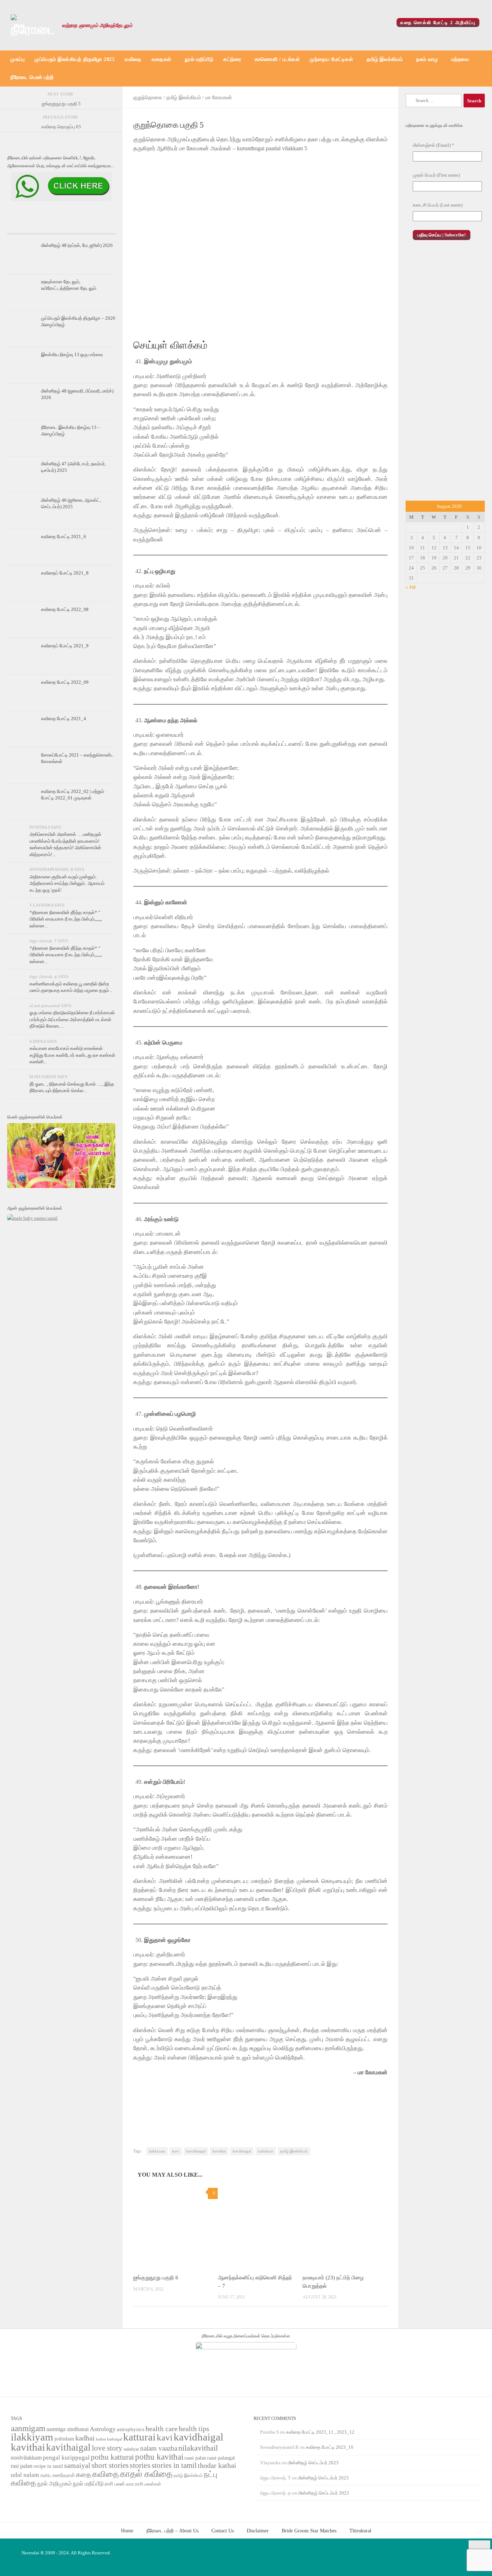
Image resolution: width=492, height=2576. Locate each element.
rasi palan (22, 2466)
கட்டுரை (232, 59)
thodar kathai (217, 2466)
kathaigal (115, 2439)
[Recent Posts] (25, 227)
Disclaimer (258, 2531)
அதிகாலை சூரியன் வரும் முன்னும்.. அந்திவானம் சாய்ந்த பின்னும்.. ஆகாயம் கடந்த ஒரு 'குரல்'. (67, 883)
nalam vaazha (159, 2448)
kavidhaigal (196, 2151)
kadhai (85, 2438)
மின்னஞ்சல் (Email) (433, 145)
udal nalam (25, 2475)
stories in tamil (174, 2465)
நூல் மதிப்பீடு (199, 59)
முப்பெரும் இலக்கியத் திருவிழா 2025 (75, 59)
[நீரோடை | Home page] (33, 25)
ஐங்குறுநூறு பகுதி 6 (156, 2278)
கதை (84, 2475)
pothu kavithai (159, 2457)
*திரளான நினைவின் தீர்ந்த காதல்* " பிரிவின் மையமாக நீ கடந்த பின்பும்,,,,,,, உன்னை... (66, 919)
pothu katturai (112, 2457)
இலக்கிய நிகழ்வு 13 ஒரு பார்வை (72, 354)
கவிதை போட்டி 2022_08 (65, 609)
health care (162, 2429)
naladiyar (266, 2151)
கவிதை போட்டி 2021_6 (64, 537)
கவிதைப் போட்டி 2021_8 (65, 573)
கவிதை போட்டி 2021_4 (64, 719)
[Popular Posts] (61, 227)
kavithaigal (242, 2151)
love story (107, 2448)
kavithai (219, 2151)
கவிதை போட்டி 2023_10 (330, 2447)
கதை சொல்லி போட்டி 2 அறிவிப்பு (438, 23)
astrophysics (131, 2429)
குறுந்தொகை (148, 97)
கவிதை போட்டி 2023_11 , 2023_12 (320, 2432)
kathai (101, 2439)
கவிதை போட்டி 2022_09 (65, 682)
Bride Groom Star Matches (309, 2531)
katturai (139, 2437)
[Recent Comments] (97, 227)
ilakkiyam (157, 2151)
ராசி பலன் (115, 2484)
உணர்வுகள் (64, 2475)
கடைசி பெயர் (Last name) (438, 205)
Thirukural (360, 2531)
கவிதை (133, 59)
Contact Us (223, 2531)
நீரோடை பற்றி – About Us (172, 2531)
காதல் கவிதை (146, 2474)
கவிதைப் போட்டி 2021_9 (65, 646)
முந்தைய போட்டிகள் (331, 59)
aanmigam (28, 2428)
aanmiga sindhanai (68, 2429)
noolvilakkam (26, 2458)
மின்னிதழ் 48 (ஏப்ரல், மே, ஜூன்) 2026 (77, 245)
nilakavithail (198, 2448)
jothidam (64, 2438)
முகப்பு (17, 59)
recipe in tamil (48, 2466)
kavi (176, 2151)
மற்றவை (460, 59)
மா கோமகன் (219, 97)
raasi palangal (221, 2458)
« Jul (411, 587)
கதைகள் (162, 59)
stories (140, 2465)
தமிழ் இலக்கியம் (385, 59)
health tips (194, 2429)
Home (127, 2531)
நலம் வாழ (427, 59)
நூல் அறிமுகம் (54, 2484)
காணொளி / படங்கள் (277, 59)
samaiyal (77, 2465)
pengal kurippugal (66, 2458)
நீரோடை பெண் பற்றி (32, 77)
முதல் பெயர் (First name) (436, 175)
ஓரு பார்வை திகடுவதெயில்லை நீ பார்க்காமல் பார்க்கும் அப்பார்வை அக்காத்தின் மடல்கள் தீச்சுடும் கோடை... (72, 1019)
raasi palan (195, 2458)
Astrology (103, 2429)
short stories (110, 2465)
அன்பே (46, 2476)
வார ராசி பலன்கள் (144, 2484)
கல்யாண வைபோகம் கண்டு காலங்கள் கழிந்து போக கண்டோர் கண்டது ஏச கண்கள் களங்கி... (72, 1055)
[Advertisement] (445, 378)
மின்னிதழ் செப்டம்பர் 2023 (313, 2463)
